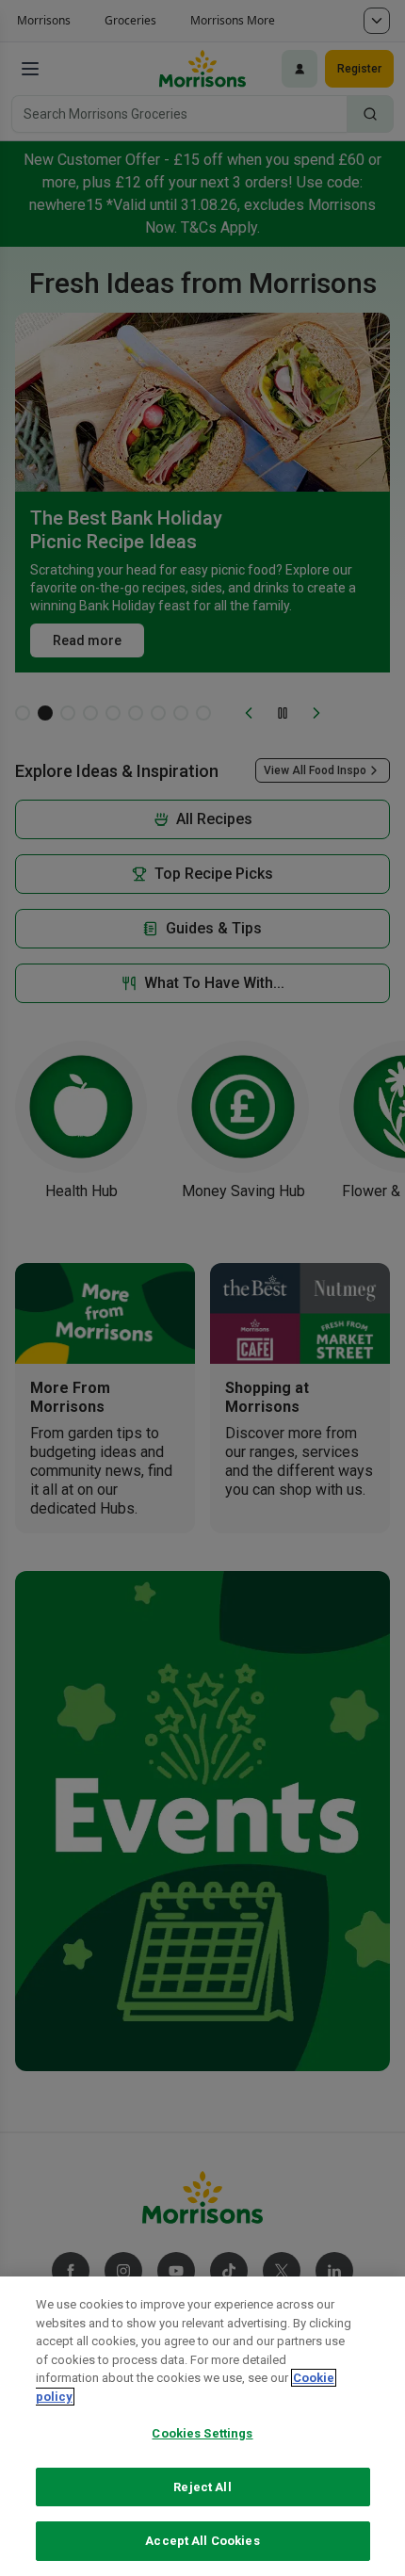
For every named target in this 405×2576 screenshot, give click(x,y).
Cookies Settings (202, 2433)
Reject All (202, 2487)
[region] (202, 2426)
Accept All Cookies (202, 2541)
